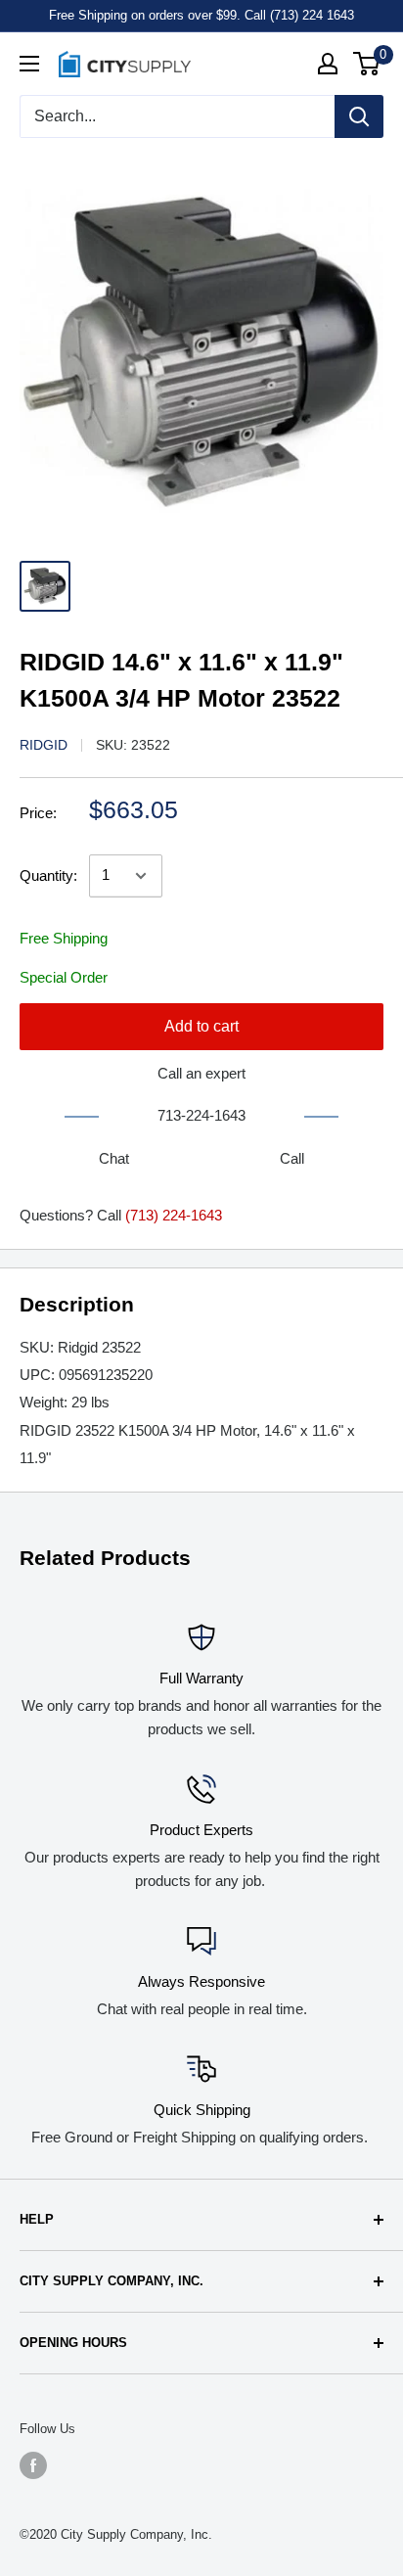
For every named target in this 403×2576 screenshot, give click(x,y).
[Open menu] (29, 64)
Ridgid (44, 745)
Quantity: (48, 875)
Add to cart (201, 1026)
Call (292, 1158)
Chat (114, 1158)
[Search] (359, 116)
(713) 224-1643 (174, 1215)
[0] (367, 64)
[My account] (328, 64)
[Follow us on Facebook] (33, 2465)
